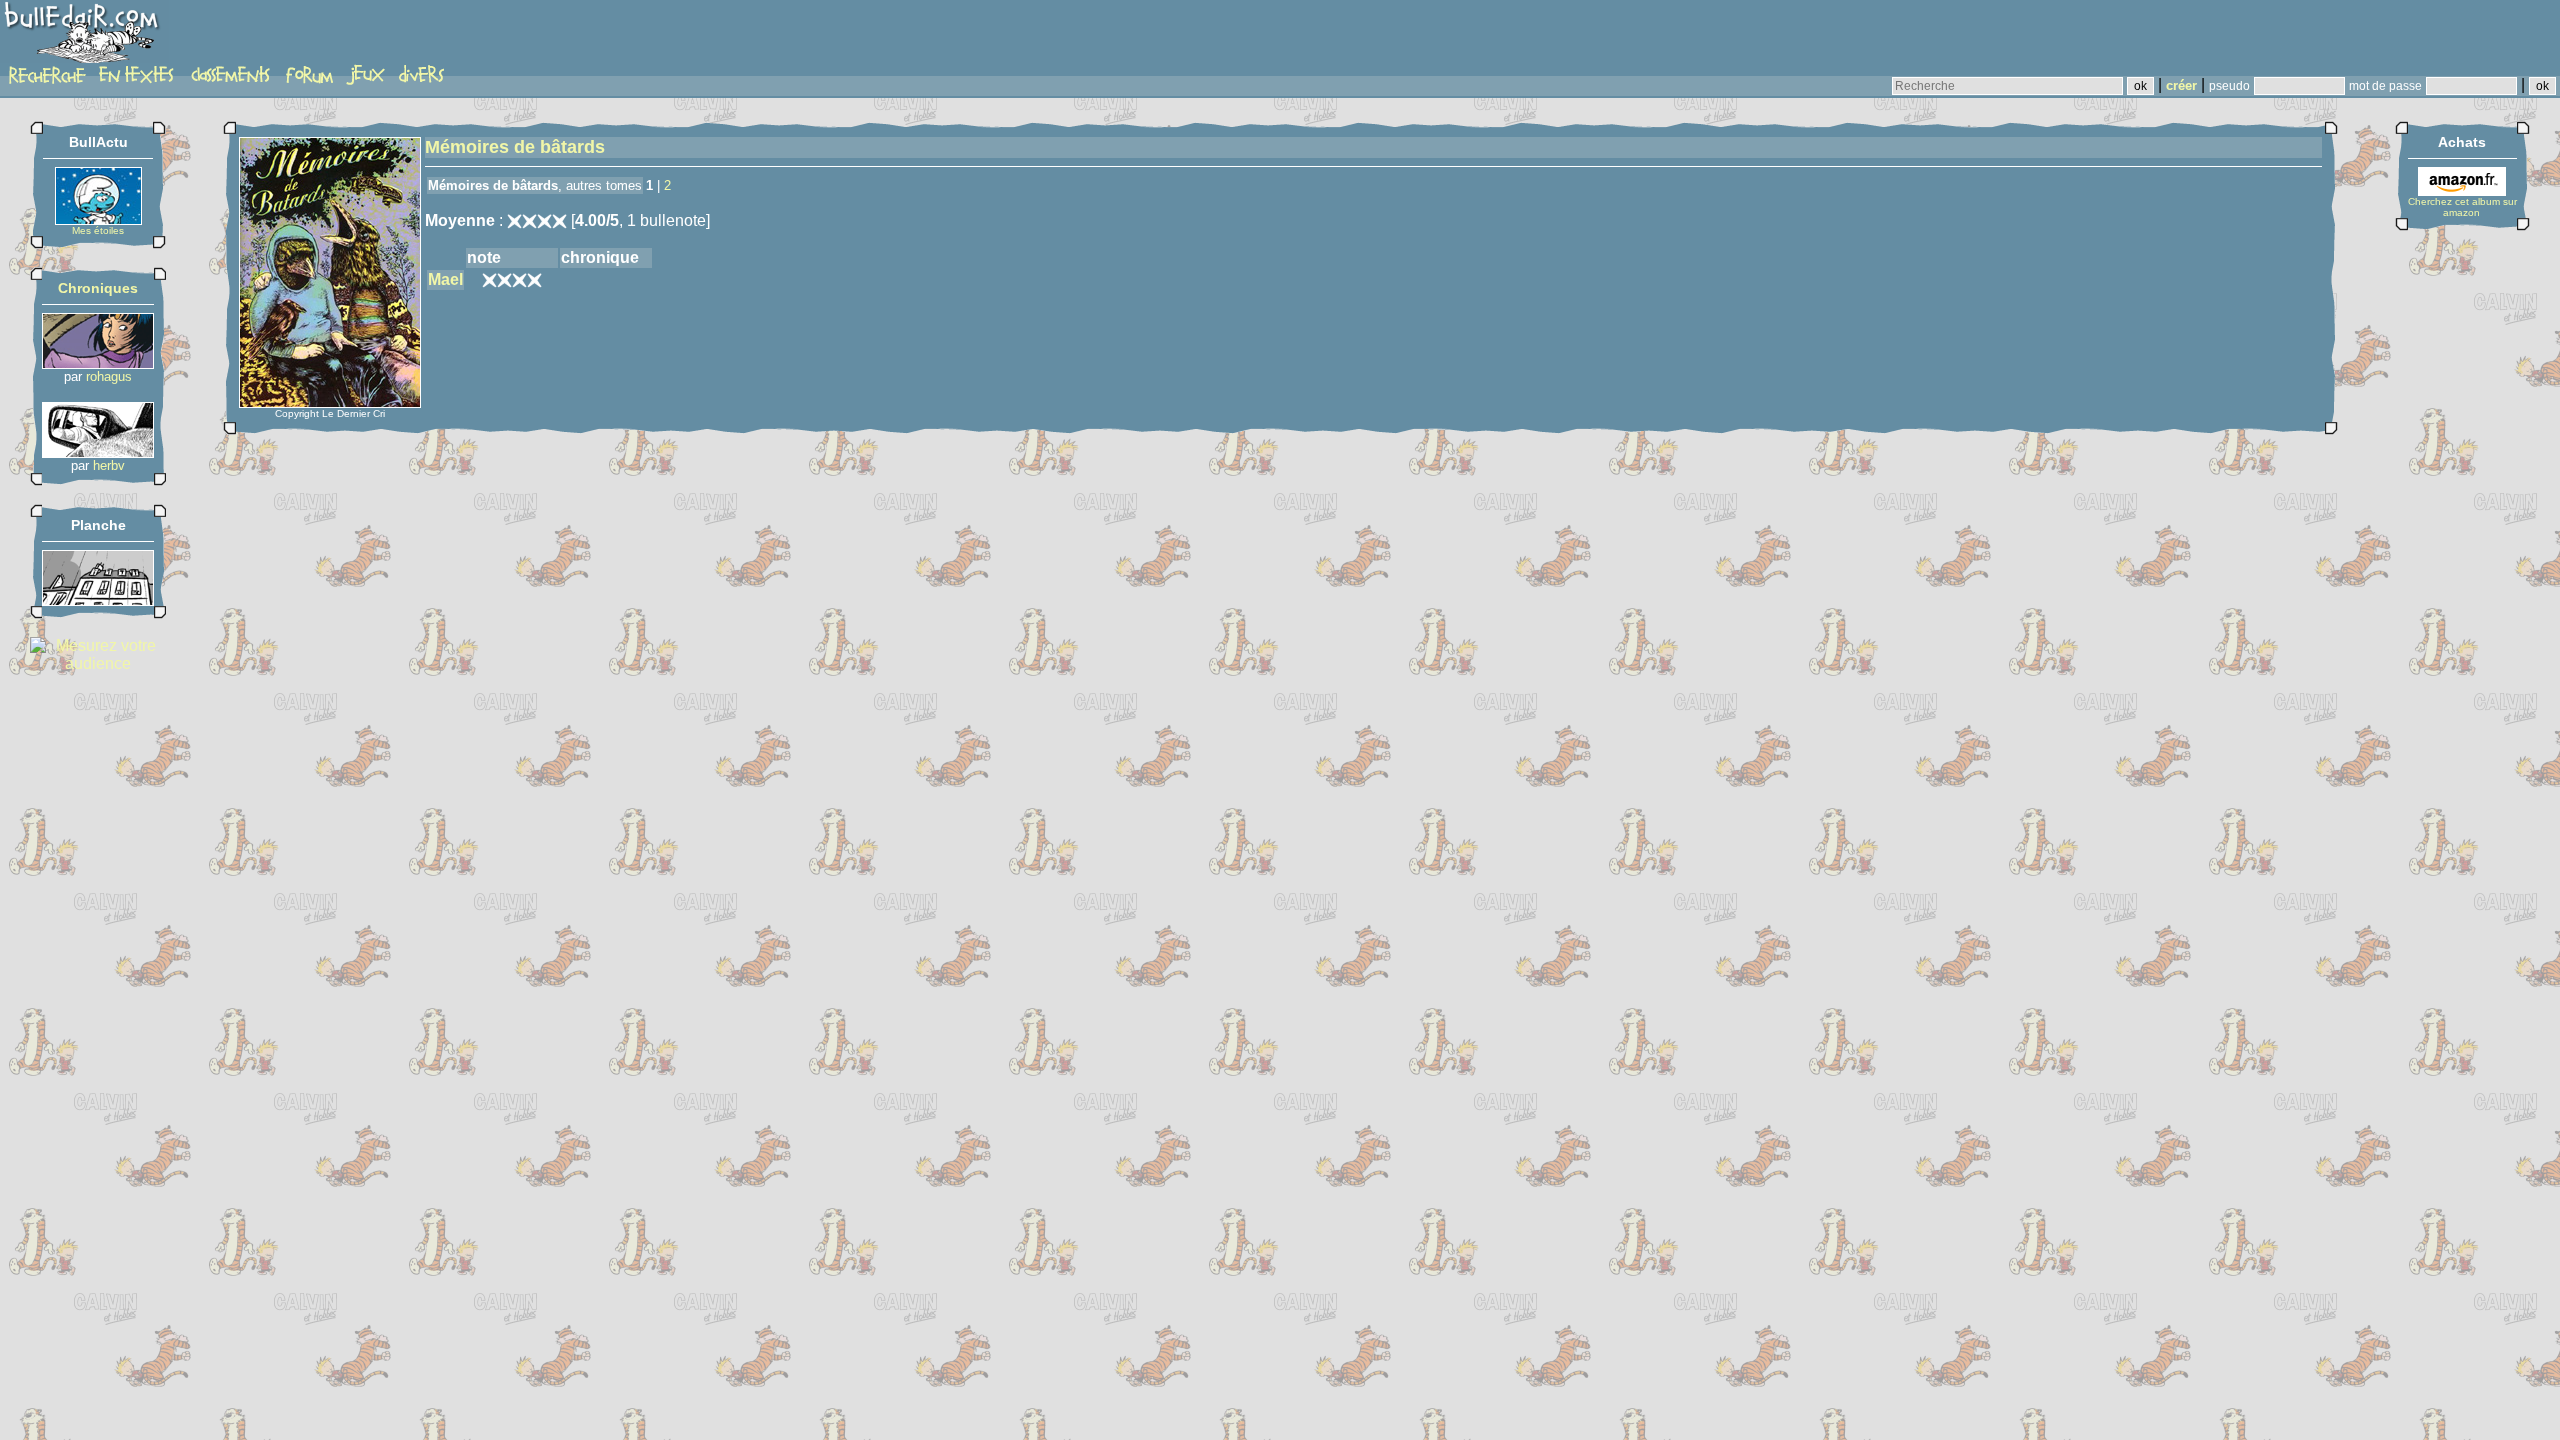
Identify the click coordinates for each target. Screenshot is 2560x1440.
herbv (109, 465)
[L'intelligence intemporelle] (98, 363)
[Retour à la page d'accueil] (84, 37)
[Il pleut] (98, 600)
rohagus (109, 376)
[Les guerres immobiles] (98, 452)
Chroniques (98, 288)
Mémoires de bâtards (515, 147)
